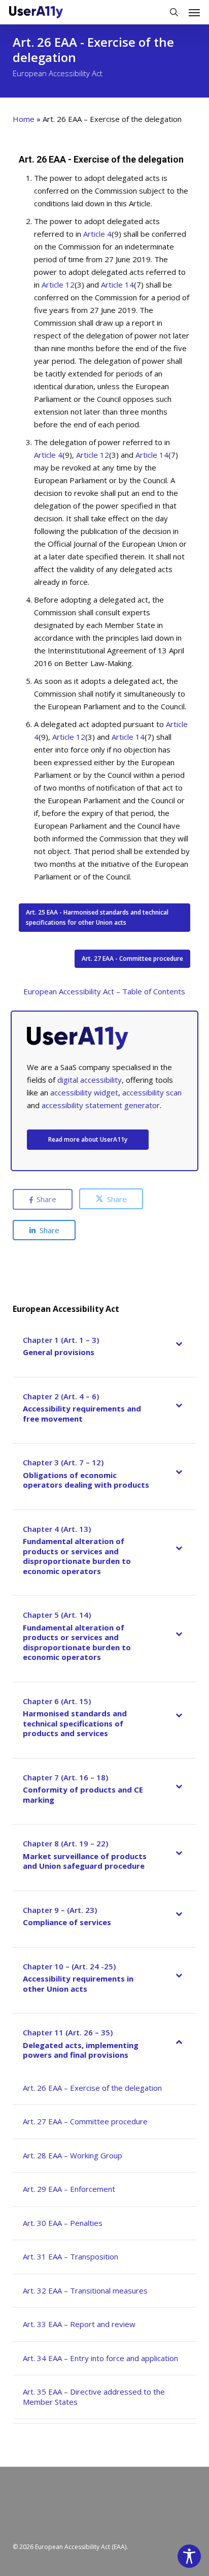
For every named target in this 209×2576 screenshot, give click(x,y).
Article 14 (117, 285)
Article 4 (97, 234)
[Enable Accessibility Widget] (189, 2556)
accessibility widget (84, 1092)
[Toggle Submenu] (179, 1349)
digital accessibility (90, 1080)
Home (24, 119)
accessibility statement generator (101, 1105)
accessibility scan (152, 1092)
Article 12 (58, 285)
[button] (194, 12)
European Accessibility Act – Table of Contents (104, 991)
